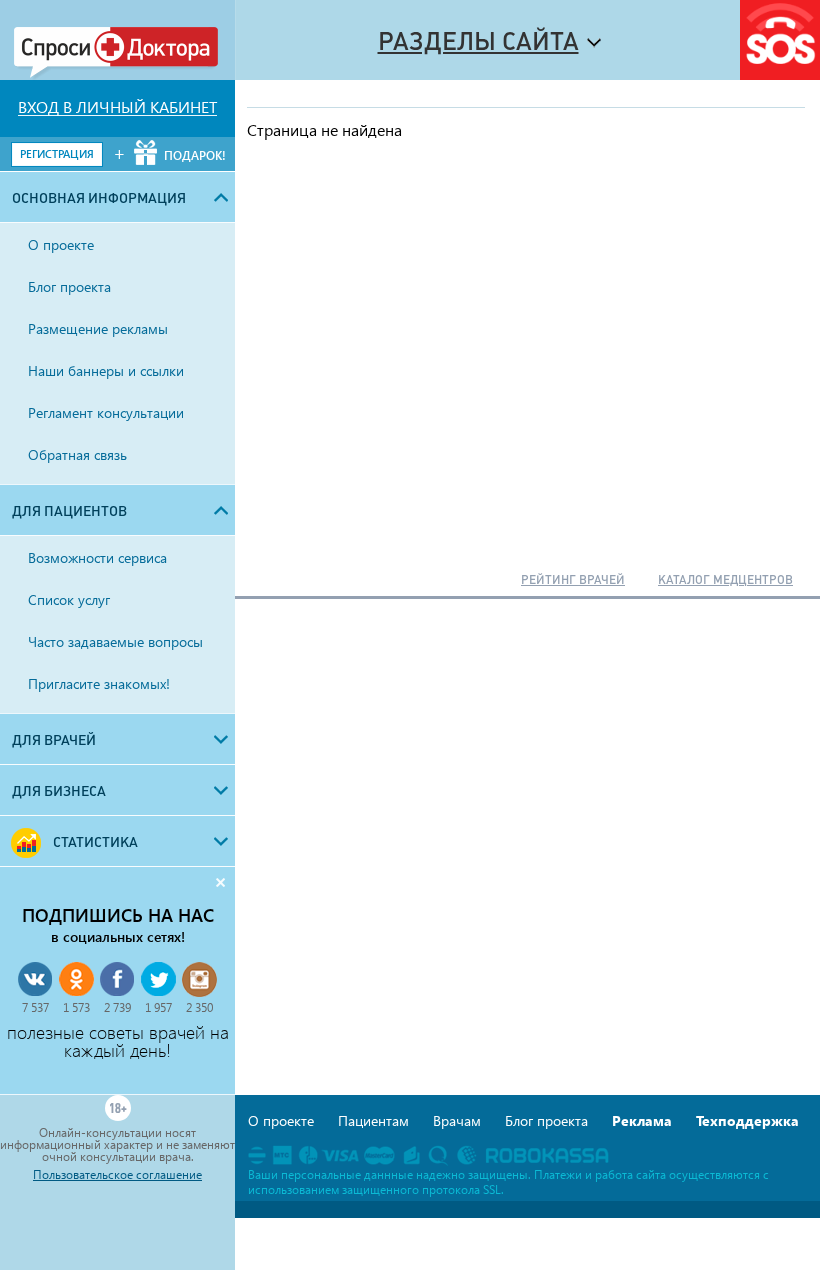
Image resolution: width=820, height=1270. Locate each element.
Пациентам (373, 1120)
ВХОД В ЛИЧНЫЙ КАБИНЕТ (117, 107)
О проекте (281, 1120)
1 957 (158, 1007)
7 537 (35, 1007)
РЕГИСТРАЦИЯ (57, 153)
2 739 (117, 1007)
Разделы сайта (478, 41)
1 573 (76, 1007)
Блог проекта (546, 1120)
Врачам (457, 1120)
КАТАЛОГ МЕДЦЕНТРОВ (725, 580)
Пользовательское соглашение (117, 1175)
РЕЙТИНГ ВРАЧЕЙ (573, 580)
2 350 (199, 1007)
